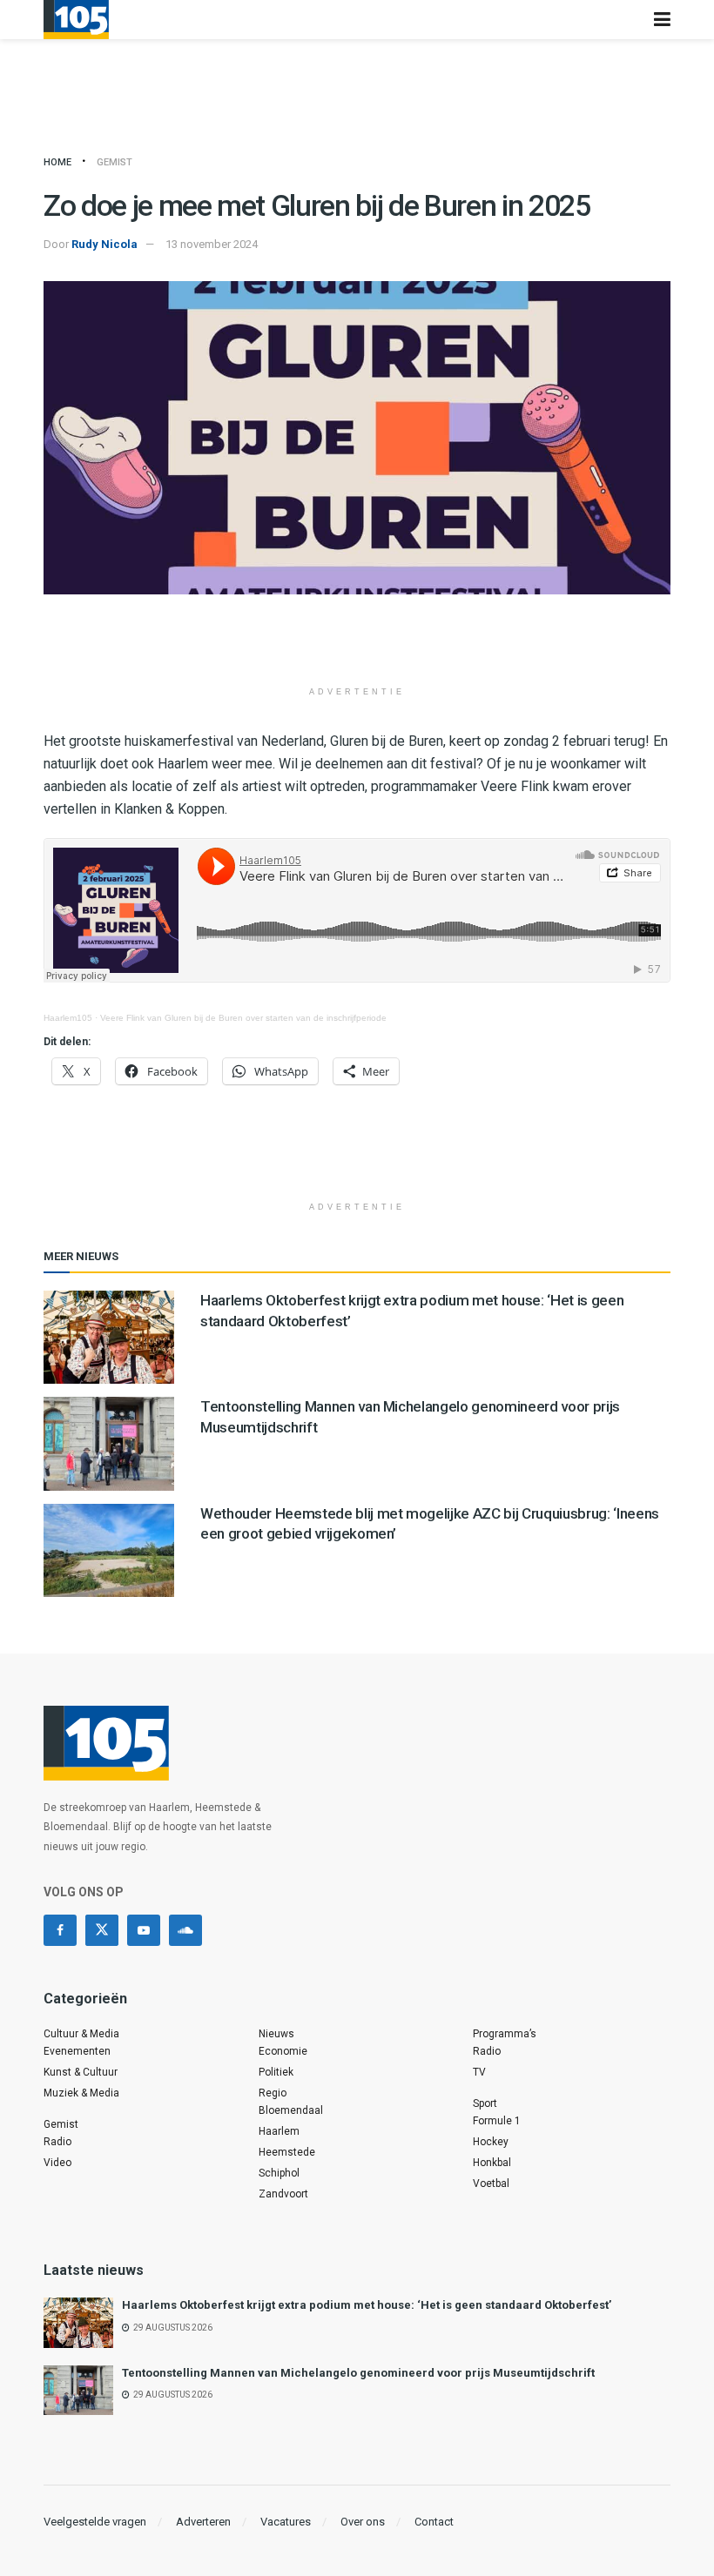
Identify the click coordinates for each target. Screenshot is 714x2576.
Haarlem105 (68, 1018)
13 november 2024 (212, 244)
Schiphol (279, 2173)
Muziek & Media (81, 2093)
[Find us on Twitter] (102, 1930)
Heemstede (287, 2152)
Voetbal (491, 2184)
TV (479, 2072)
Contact (434, 2522)
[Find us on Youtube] (144, 1930)
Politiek (276, 2072)
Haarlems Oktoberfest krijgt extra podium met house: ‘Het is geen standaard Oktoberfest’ (367, 2305)
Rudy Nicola (104, 244)
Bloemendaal (291, 2110)
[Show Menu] (662, 20)
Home (57, 162)
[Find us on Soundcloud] (185, 1930)
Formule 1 (497, 2121)
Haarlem (279, 2131)
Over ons (363, 2522)
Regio (273, 2093)
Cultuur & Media (81, 2034)
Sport (485, 2103)
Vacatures (286, 2522)
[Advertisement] (357, 647)
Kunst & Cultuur (81, 2072)
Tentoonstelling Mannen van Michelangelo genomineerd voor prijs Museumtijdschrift (358, 2373)
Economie (283, 2051)
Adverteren (203, 2522)
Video (57, 2163)
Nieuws (276, 2034)
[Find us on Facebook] (60, 1930)
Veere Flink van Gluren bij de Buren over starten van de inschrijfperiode (243, 1018)
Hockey (491, 2142)
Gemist (115, 162)
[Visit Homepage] (76, 20)
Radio (57, 2142)
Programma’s (505, 2034)
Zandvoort (283, 2194)
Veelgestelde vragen (95, 2522)
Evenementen (77, 2051)
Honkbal (492, 2163)
